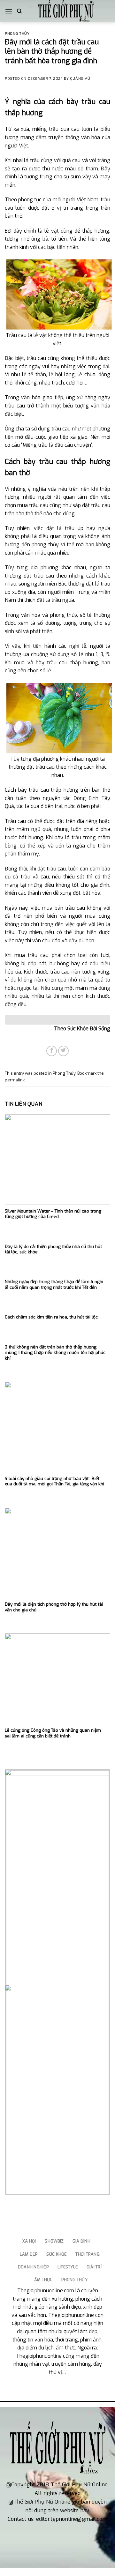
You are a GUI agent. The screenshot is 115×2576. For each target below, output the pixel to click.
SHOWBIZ (54, 2241)
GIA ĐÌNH (81, 2241)
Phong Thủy (17, 34)
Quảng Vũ (80, 79)
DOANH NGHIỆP (33, 2267)
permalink (15, 1080)
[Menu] (9, 11)
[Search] (19, 11)
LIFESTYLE (68, 2267)
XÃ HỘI (29, 2241)
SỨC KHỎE (56, 2254)
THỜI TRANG (88, 2254)
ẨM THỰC (43, 2280)
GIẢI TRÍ (94, 2267)
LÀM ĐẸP (29, 2254)
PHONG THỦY (74, 2280)
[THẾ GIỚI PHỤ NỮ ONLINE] (66, 11)
